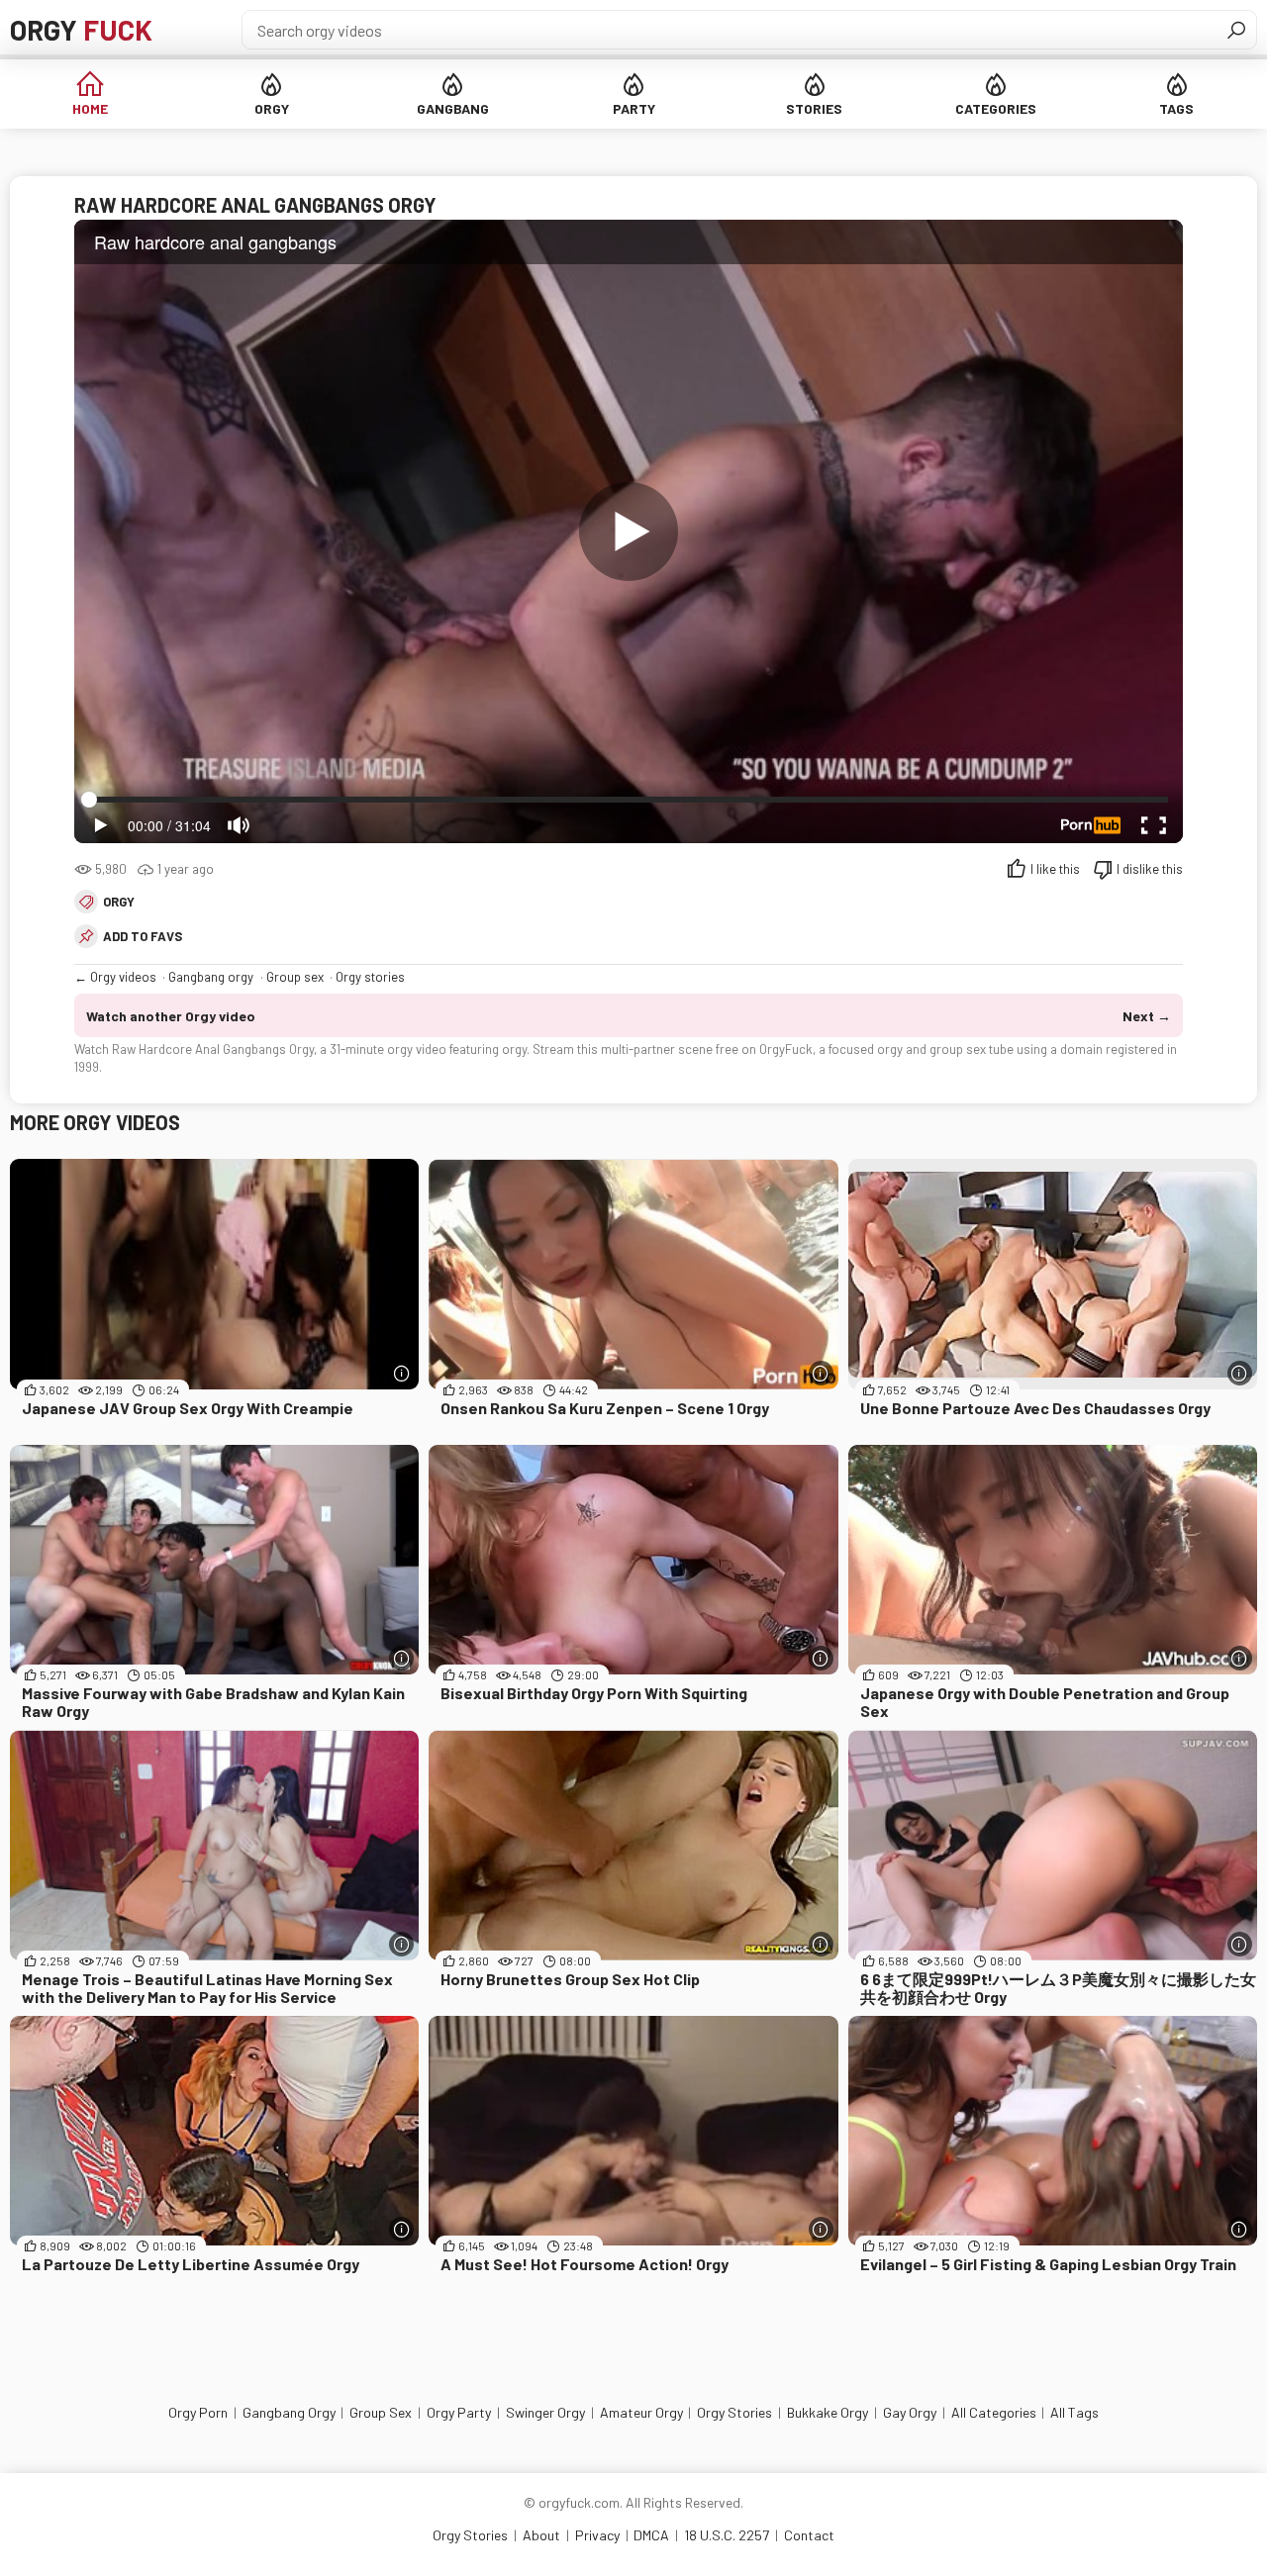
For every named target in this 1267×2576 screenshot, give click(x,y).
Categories (996, 108)
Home (90, 108)
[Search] (1236, 30)
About (541, 2535)
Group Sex (381, 2412)
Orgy (81, 30)
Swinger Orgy (545, 2412)
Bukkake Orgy (828, 2412)
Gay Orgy (910, 2412)
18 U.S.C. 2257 (727, 2535)
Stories (814, 108)
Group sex (295, 977)
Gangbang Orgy (289, 2412)
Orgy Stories (734, 2412)
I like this (1055, 869)
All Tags (1074, 2412)
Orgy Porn (198, 2412)
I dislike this (1150, 869)
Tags (1176, 108)
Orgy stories (370, 977)
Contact (809, 2535)
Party (634, 108)
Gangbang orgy (211, 977)
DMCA (651, 2535)
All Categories (994, 2412)
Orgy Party (459, 2412)
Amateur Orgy (641, 2412)
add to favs (143, 936)
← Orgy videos (115, 977)
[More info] (401, 1373)
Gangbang (453, 108)
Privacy (597, 2535)
